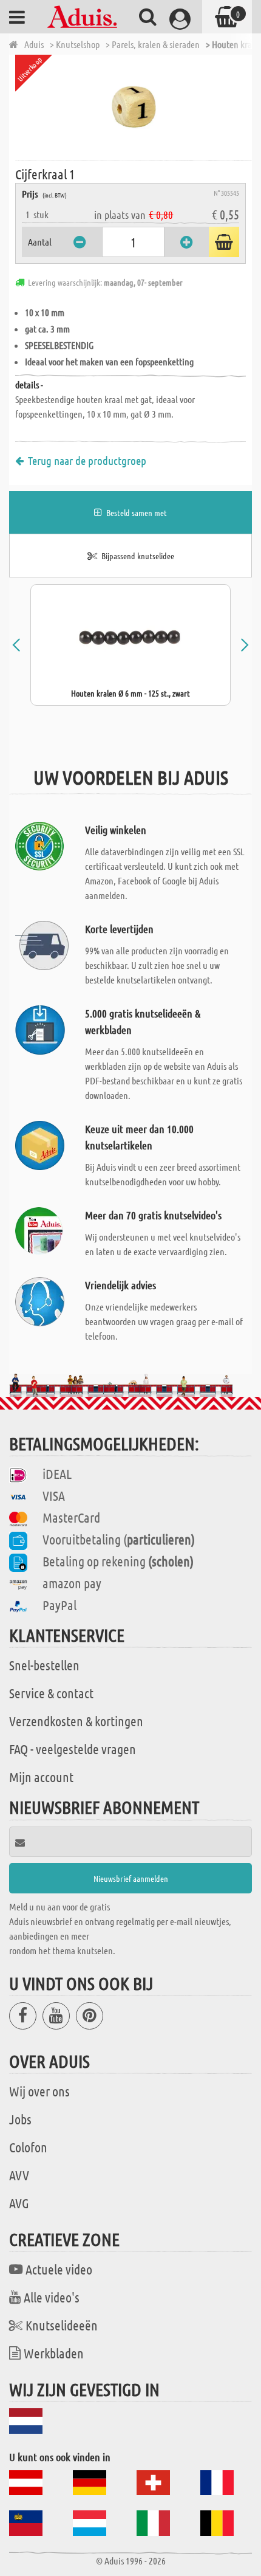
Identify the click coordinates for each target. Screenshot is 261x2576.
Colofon (28, 2147)
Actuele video (59, 2269)
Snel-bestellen (44, 1665)
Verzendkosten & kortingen (76, 1721)
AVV (19, 2175)
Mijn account (41, 1777)
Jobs (20, 2119)
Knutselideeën (62, 2325)
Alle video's (52, 2297)
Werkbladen (54, 2353)
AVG (19, 2203)
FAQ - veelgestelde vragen (73, 1749)
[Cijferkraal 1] (134, 106)
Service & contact (51, 1693)
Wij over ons (39, 2091)
